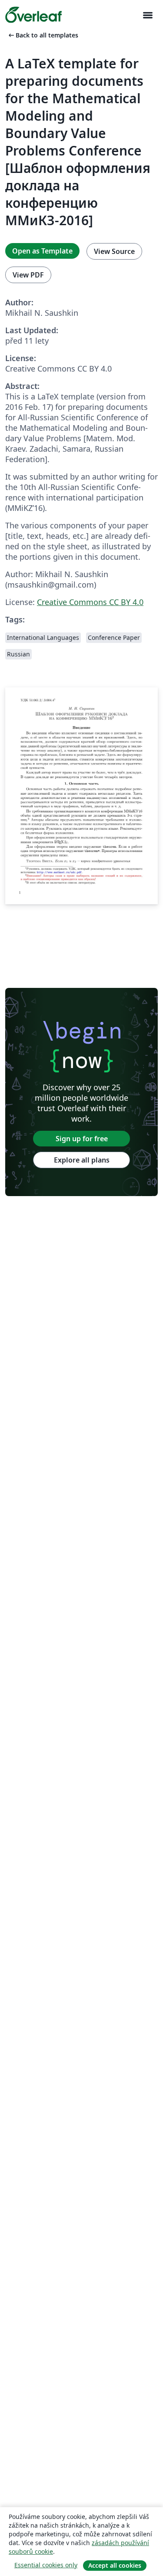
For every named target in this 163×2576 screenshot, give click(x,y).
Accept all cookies (115, 2565)
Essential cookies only (46, 2565)
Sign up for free (82, 1139)
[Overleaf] (33, 15)
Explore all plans (82, 1160)
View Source (114, 251)
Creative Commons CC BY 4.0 (90, 602)
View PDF (28, 275)
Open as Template (42, 251)
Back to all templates (43, 35)
